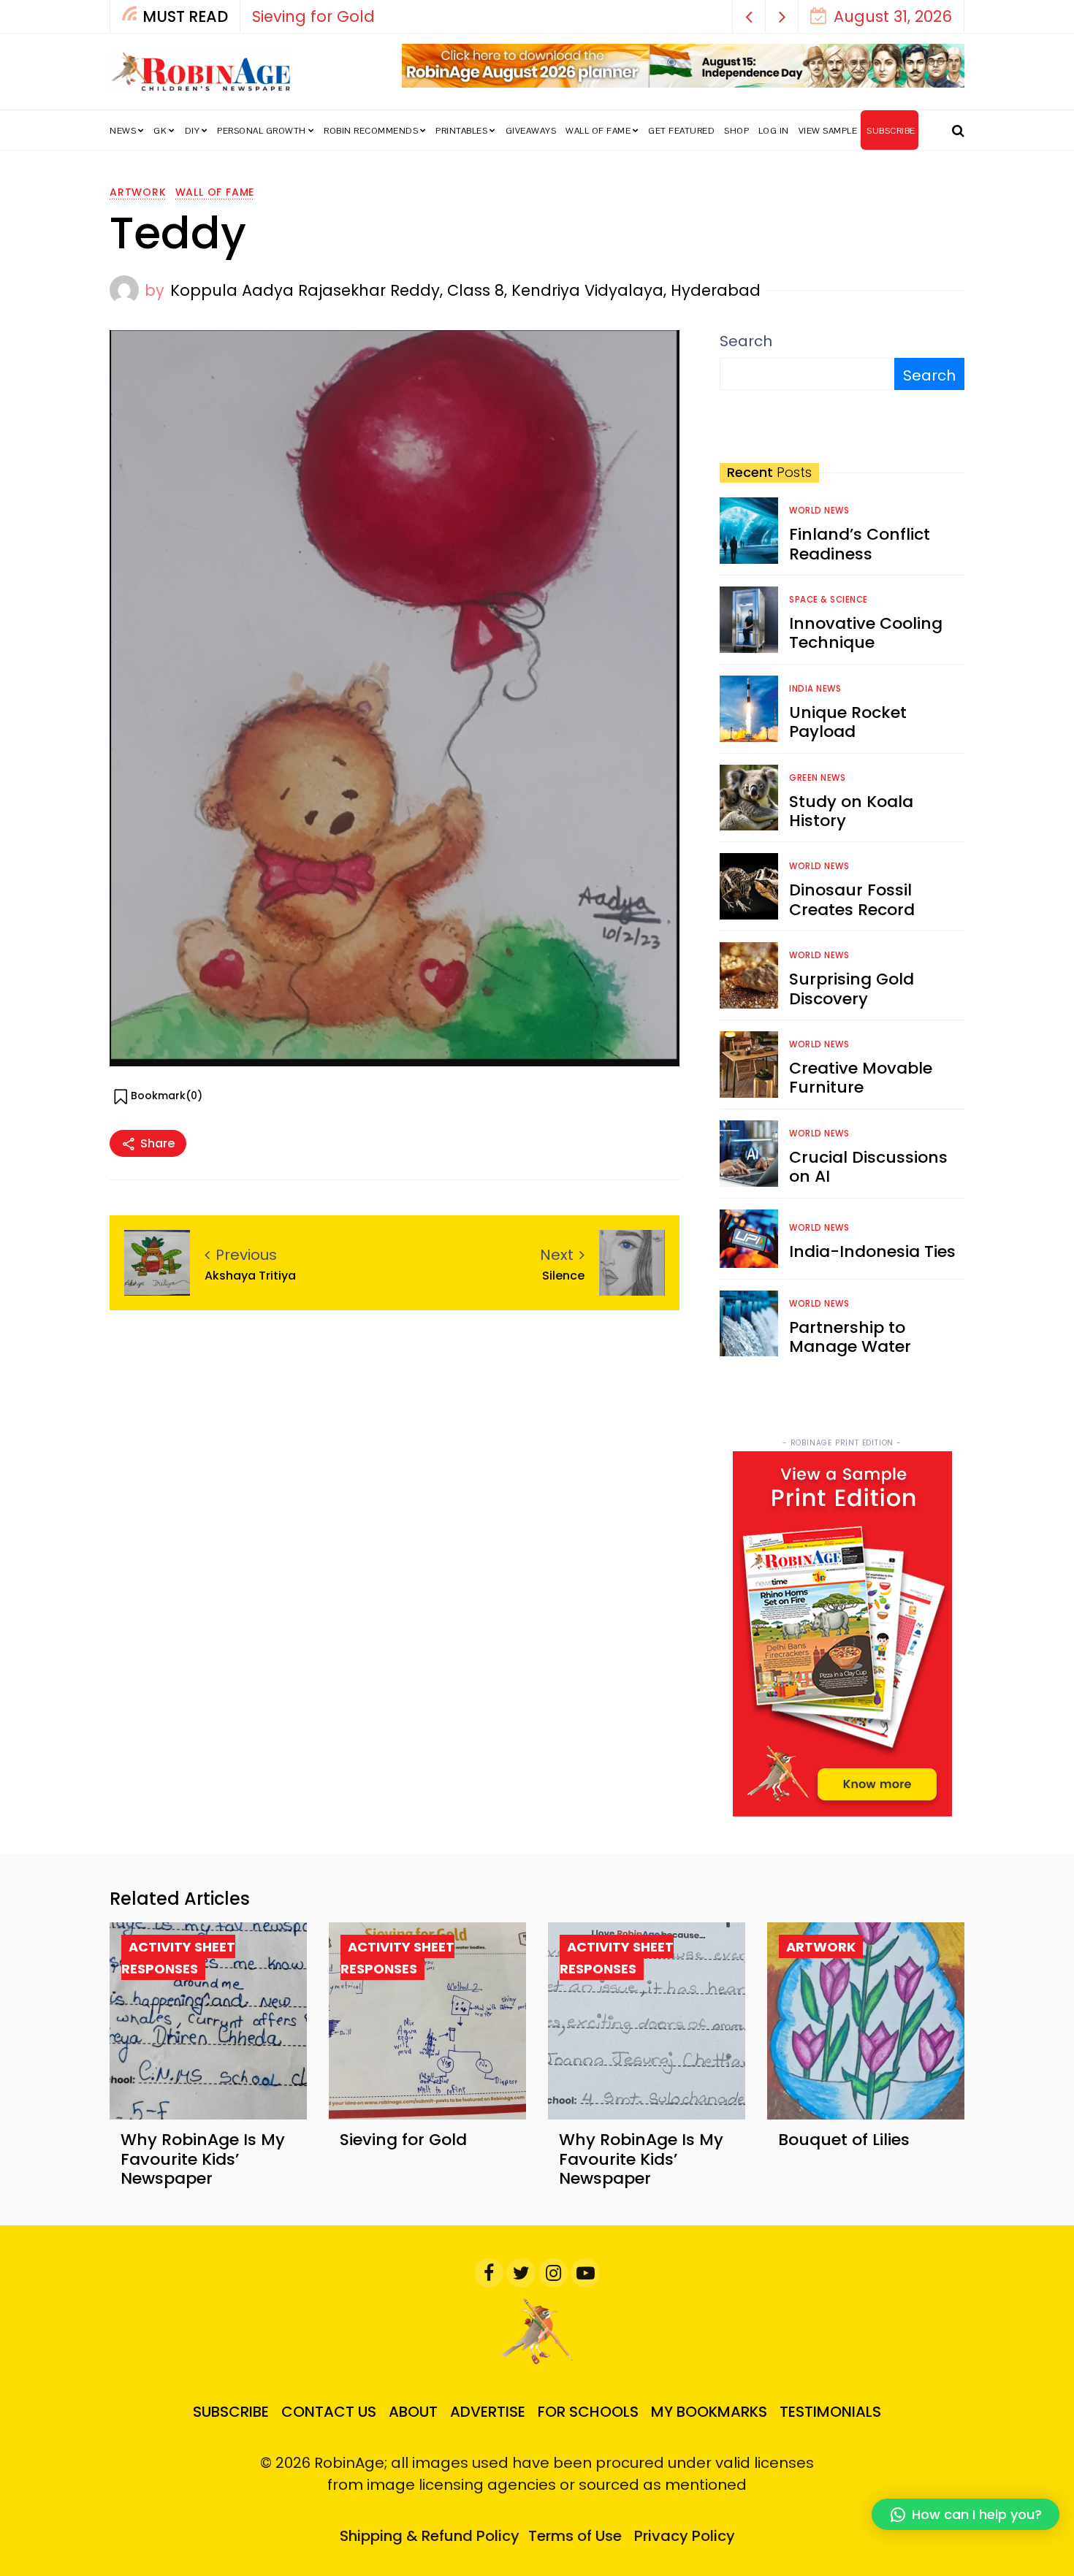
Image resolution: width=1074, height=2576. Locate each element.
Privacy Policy (685, 2536)
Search (746, 341)
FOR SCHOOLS (588, 2412)
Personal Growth (262, 131)
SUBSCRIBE (891, 131)
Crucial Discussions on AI (868, 1167)
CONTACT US (329, 2412)
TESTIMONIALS (830, 2412)
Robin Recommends (371, 131)
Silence (563, 1276)
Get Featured (681, 131)
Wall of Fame (598, 131)
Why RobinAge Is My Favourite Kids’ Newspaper (203, 2159)
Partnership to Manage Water (850, 1337)
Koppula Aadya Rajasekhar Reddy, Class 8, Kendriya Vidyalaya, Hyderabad (465, 290)
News (123, 131)
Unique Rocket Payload (848, 722)
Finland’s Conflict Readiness (860, 544)
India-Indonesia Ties (872, 1251)
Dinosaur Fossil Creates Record (852, 899)
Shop (736, 131)
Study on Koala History (851, 811)
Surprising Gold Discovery (852, 989)
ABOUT (413, 2412)
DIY (193, 131)
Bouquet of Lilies (844, 2140)
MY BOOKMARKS (709, 2412)
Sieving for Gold (313, 16)
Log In (774, 131)
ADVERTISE (488, 2412)
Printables (461, 131)
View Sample (828, 131)
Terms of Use (575, 2536)
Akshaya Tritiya (250, 1276)
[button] (749, 16)
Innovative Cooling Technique (866, 633)
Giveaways (531, 131)
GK (160, 131)
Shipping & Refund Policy (430, 2536)
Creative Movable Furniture (861, 1078)
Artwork (138, 192)
